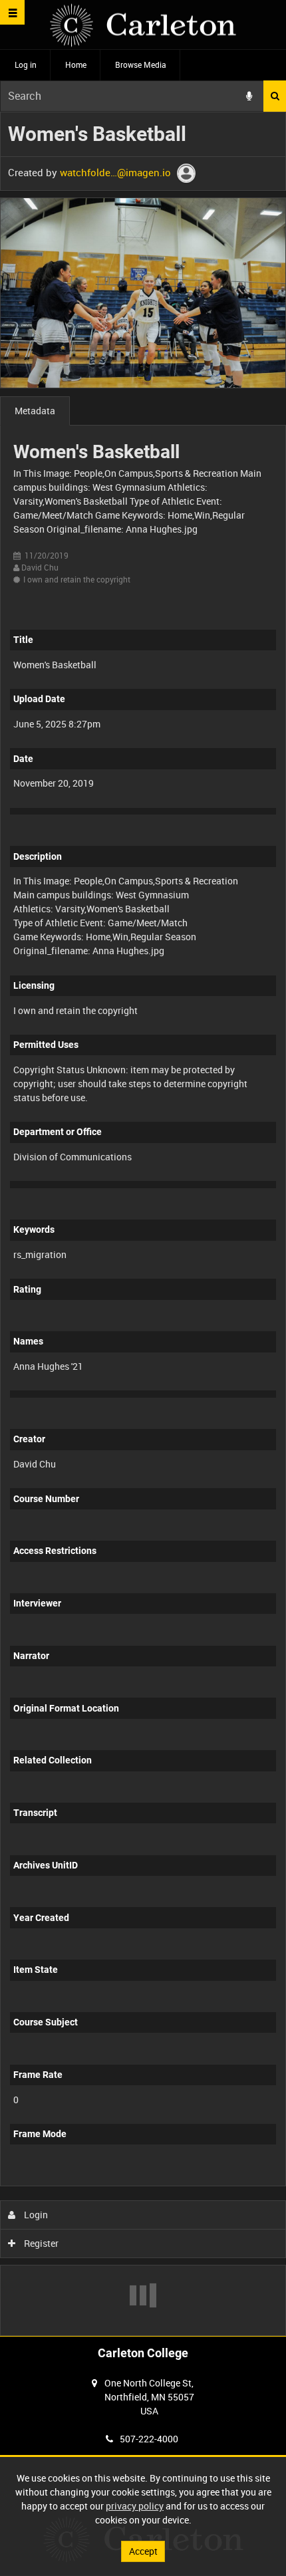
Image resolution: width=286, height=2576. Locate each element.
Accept (143, 2551)
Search (275, 96)
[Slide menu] (12, 12)
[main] (143, 1224)
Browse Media (141, 64)
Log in (26, 64)
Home (76, 64)
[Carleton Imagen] (143, 25)
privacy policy (135, 2506)
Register (40, 2243)
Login (35, 2215)
